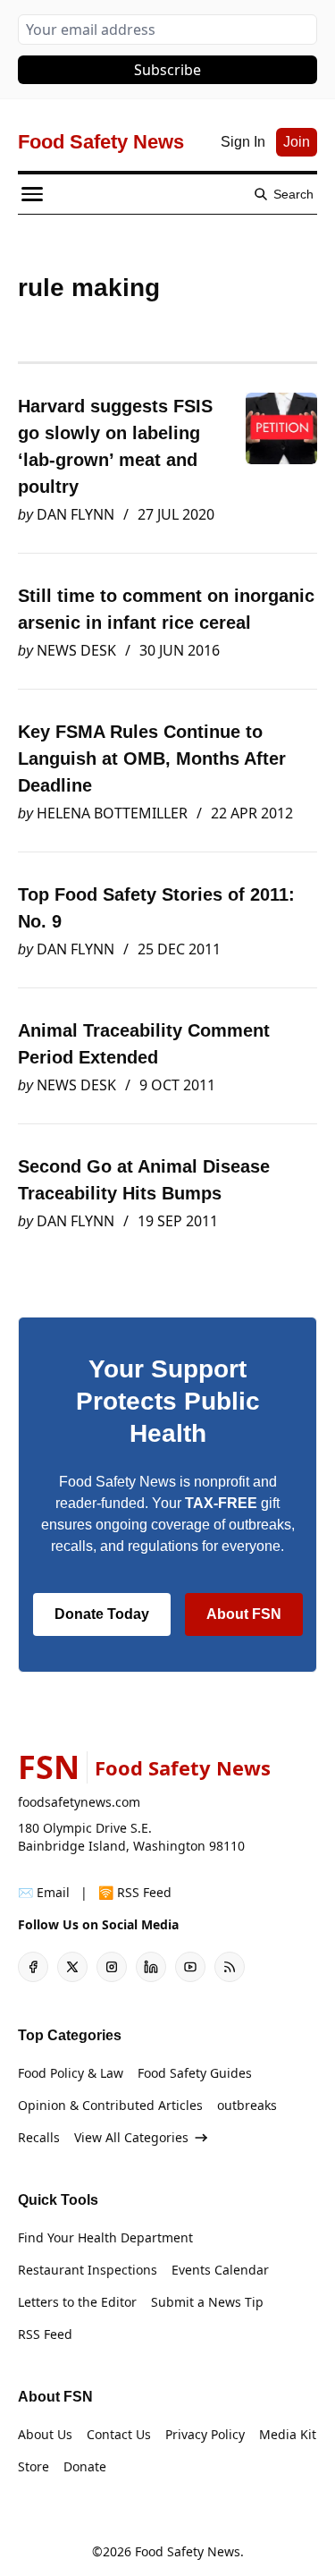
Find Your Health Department (105, 2237)
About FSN (244, 1614)
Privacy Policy (205, 2434)
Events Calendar (220, 2270)
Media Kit (288, 2434)
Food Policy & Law (71, 2073)
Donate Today (102, 1614)
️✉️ (44, 1892)
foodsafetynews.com (79, 1802)
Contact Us (119, 2434)
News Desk (76, 650)
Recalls (39, 2137)
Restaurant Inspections (88, 2270)
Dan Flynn (75, 514)
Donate (85, 2466)
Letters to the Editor (77, 2302)
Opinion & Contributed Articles (110, 2105)
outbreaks (247, 2105)
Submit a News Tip (207, 2302)
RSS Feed (45, 2334)
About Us (45, 2434)
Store (33, 2466)
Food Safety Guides (195, 2073)
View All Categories (131, 2137)
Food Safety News (188, 2551)
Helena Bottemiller (112, 813)
